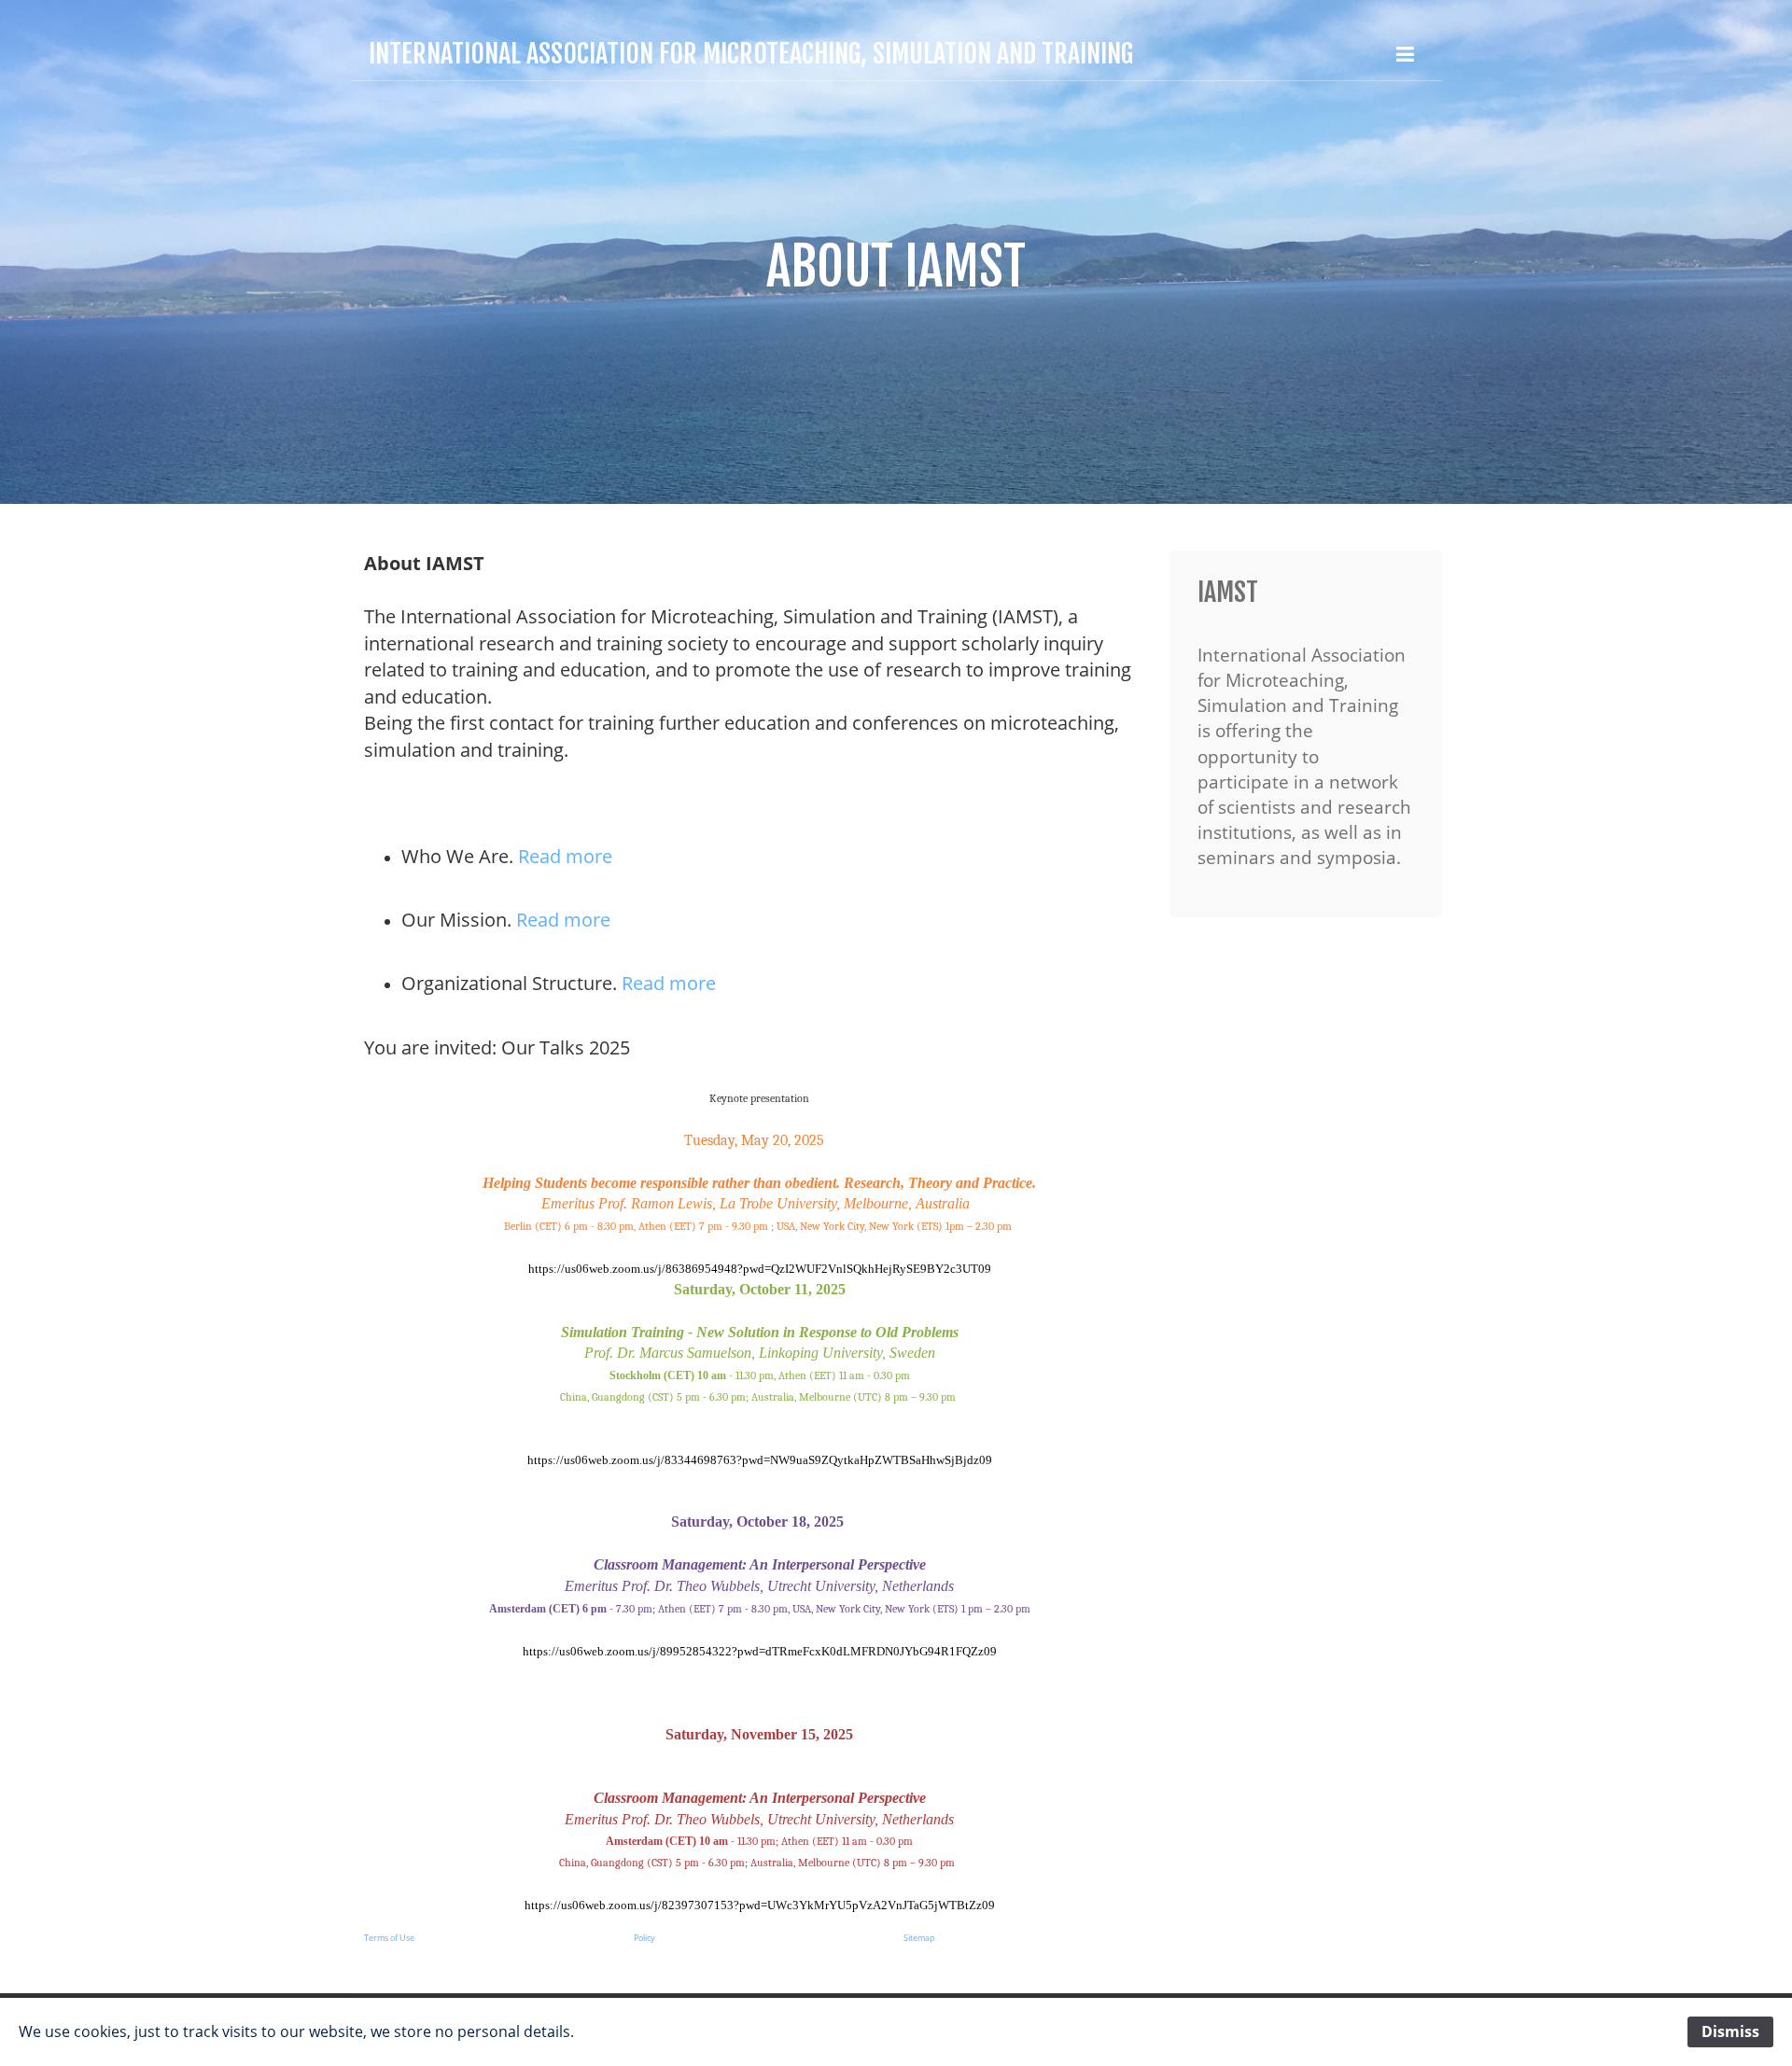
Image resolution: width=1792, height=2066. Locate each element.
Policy (644, 1938)
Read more (565, 856)
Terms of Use (389, 1938)
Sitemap (919, 1938)
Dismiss (1730, 2031)
